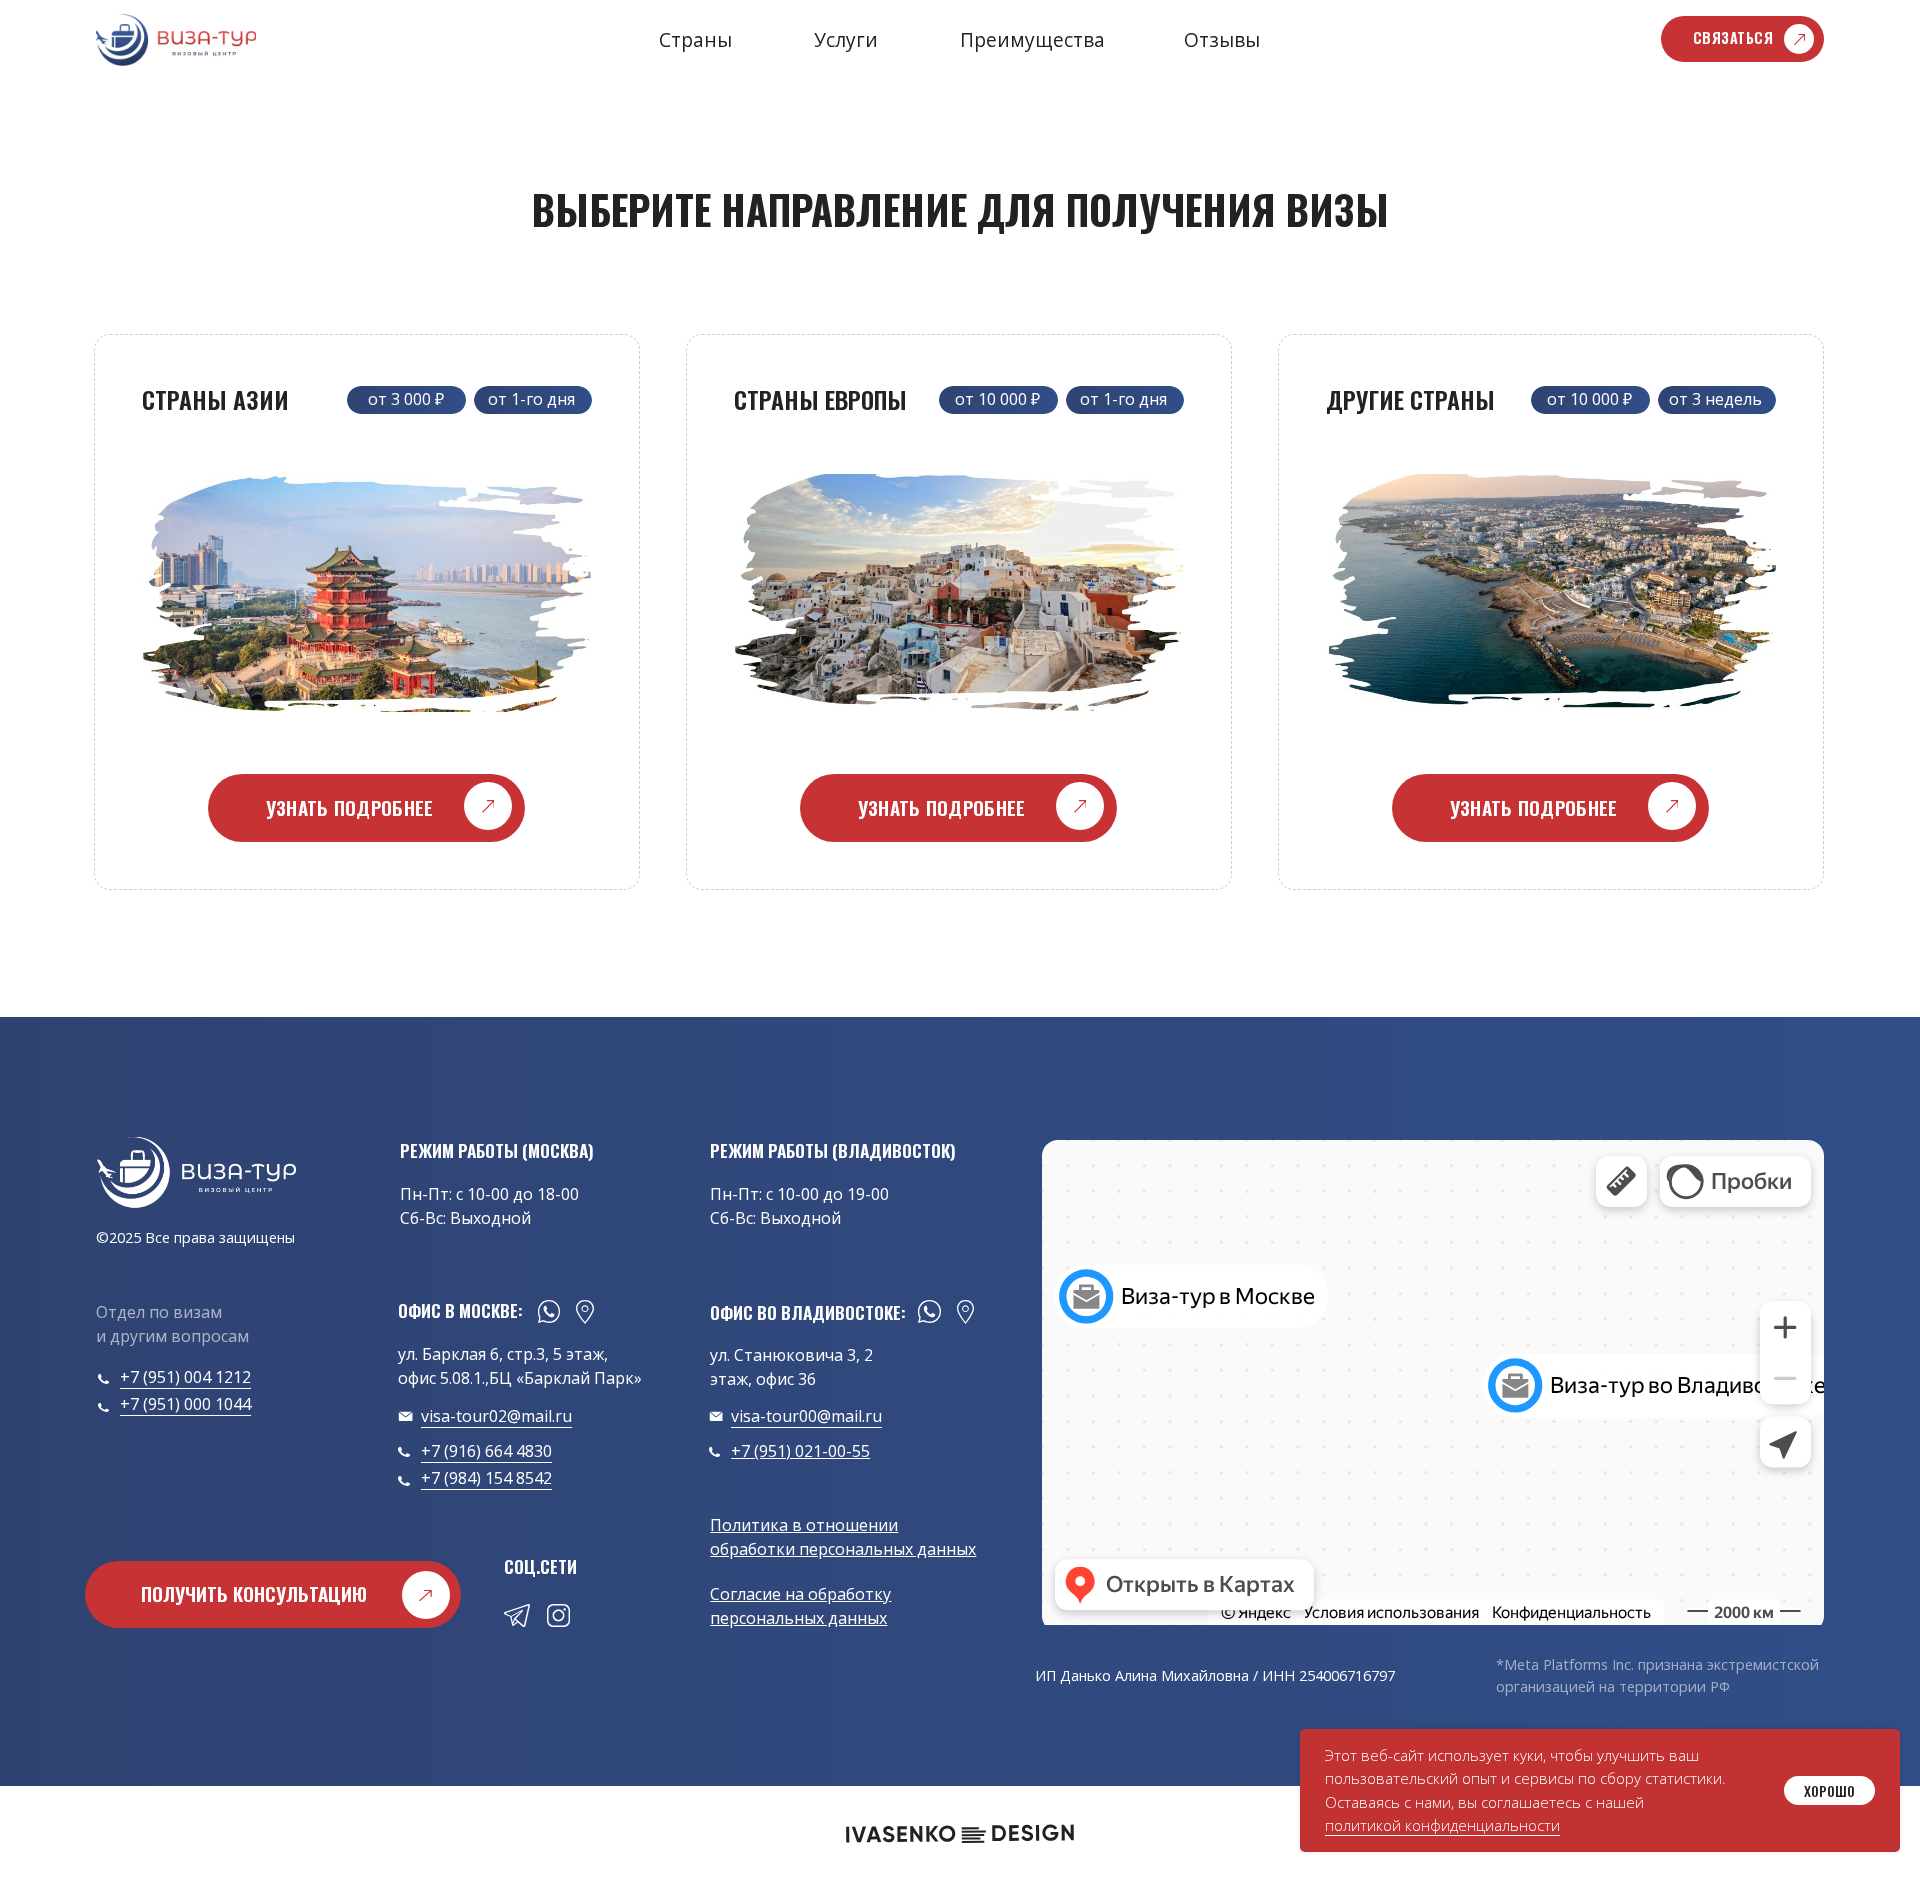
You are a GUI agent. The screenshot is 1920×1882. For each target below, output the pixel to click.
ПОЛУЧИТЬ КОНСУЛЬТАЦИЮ (254, 1593)
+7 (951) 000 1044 (185, 1404)
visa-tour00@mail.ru (806, 1416)
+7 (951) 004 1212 (185, 1377)
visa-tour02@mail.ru (496, 1416)
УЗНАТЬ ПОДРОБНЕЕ (350, 807)
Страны (695, 39)
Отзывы (1222, 39)
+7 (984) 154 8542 (486, 1478)
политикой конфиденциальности (1442, 1825)
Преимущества (1032, 39)
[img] (196, 1173)
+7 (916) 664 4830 (486, 1451)
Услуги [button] (846, 39)
